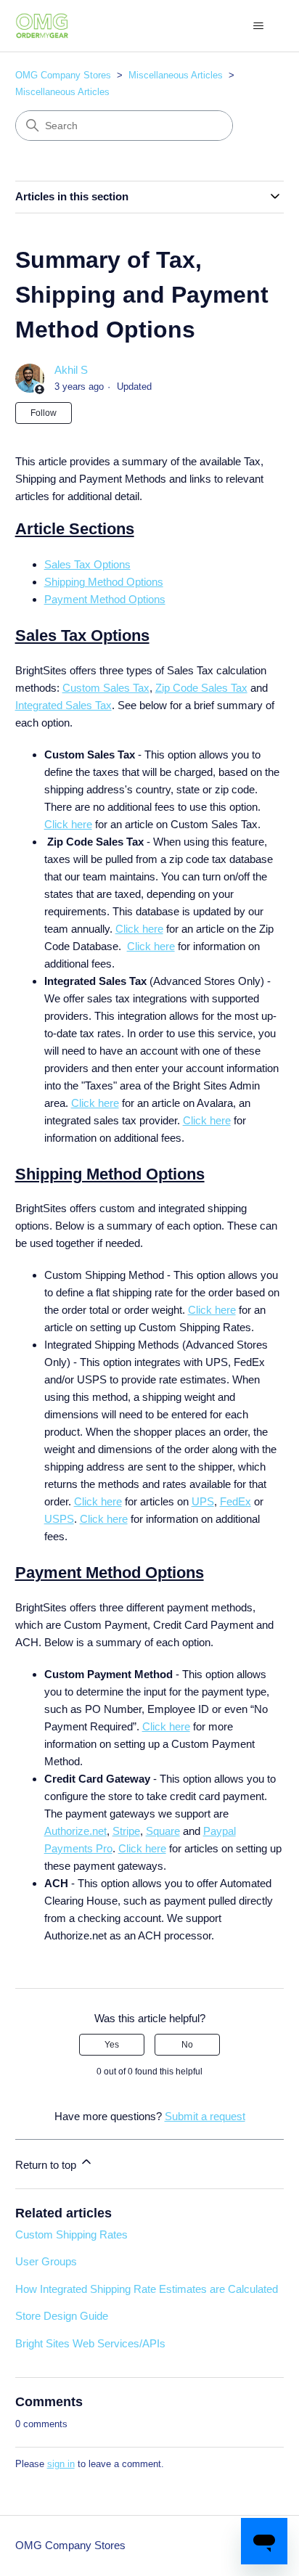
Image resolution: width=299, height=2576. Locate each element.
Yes (112, 2045)
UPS (203, 1501)
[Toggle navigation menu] (258, 26)
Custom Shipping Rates (71, 2234)
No (187, 2045)
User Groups (46, 2261)
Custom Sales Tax (106, 688)
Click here (68, 824)
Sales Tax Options (87, 564)
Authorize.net (75, 1831)
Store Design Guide (62, 2316)
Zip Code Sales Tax (201, 688)
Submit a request (205, 2116)
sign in (61, 2464)
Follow (44, 413)
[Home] (42, 26)
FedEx (235, 1501)
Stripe (126, 1831)
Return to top (47, 2165)
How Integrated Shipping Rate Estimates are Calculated (147, 2289)
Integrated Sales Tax (64, 705)
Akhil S (71, 370)
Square (163, 1831)
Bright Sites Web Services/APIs (90, 2343)
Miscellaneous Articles (176, 75)
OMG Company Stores (63, 75)
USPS (59, 1519)
